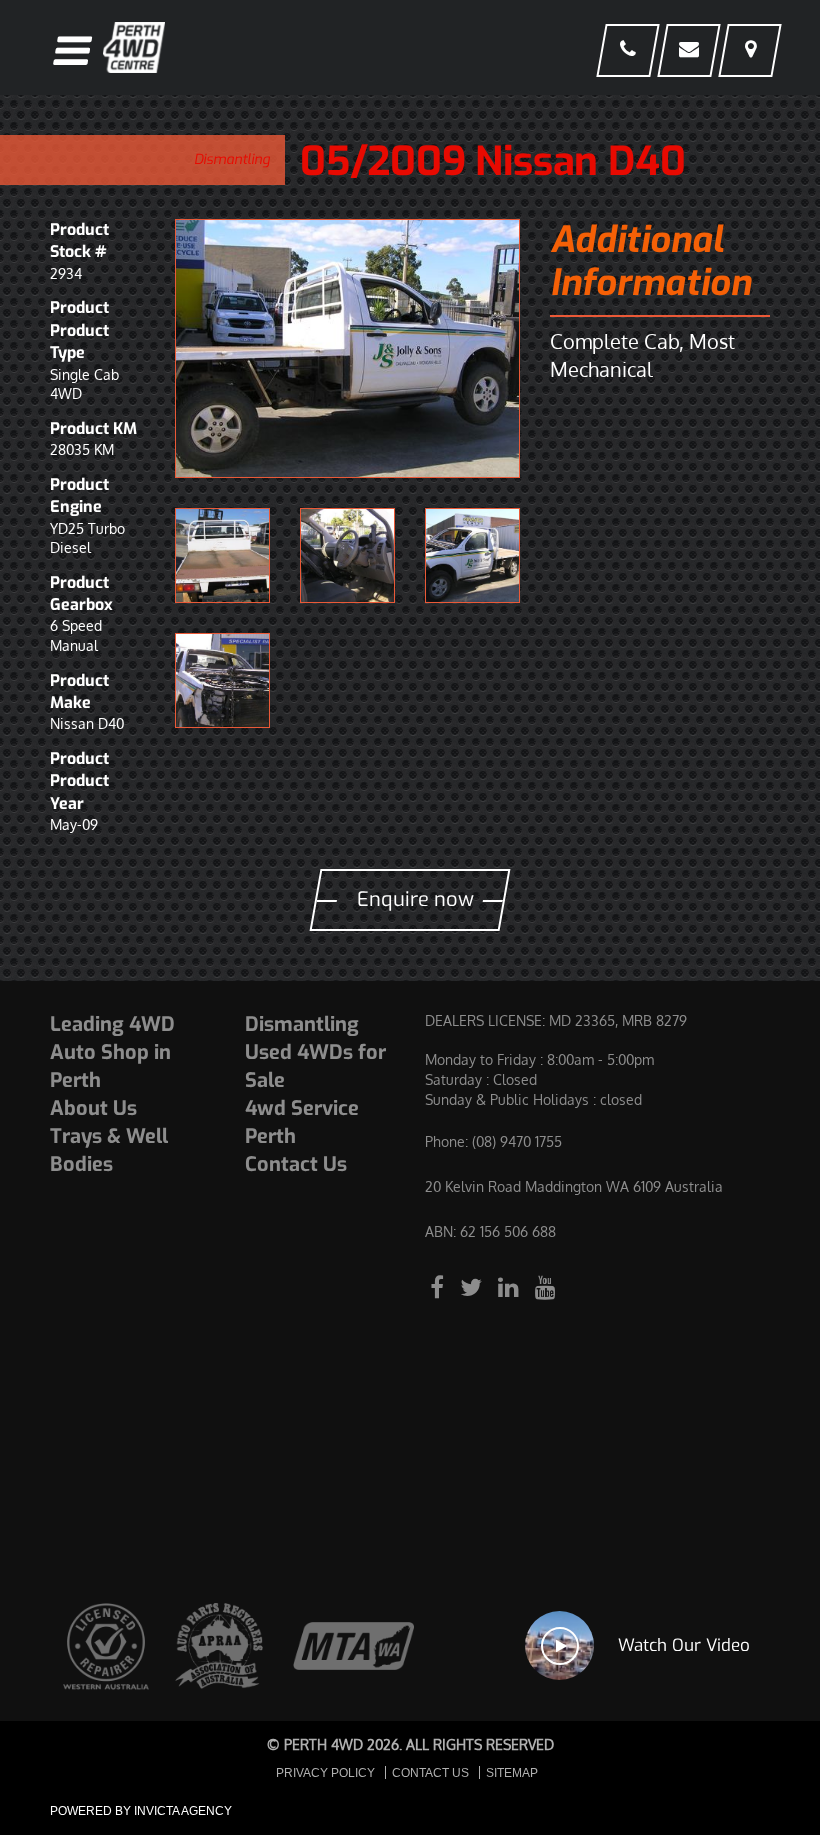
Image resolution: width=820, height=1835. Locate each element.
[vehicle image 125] (347, 348)
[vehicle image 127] (347, 555)
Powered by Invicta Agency (141, 1811)
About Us (93, 1108)
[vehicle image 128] (472, 555)
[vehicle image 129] (222, 680)
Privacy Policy (325, 1773)
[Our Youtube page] (545, 1286)
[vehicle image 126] (222, 555)
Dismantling (232, 159)
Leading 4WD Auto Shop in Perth (112, 1052)
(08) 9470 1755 (517, 1141)
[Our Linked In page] (511, 1286)
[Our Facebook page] (440, 1286)
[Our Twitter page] (474, 1286)
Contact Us (296, 1164)
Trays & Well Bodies (109, 1150)
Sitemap (512, 1773)
